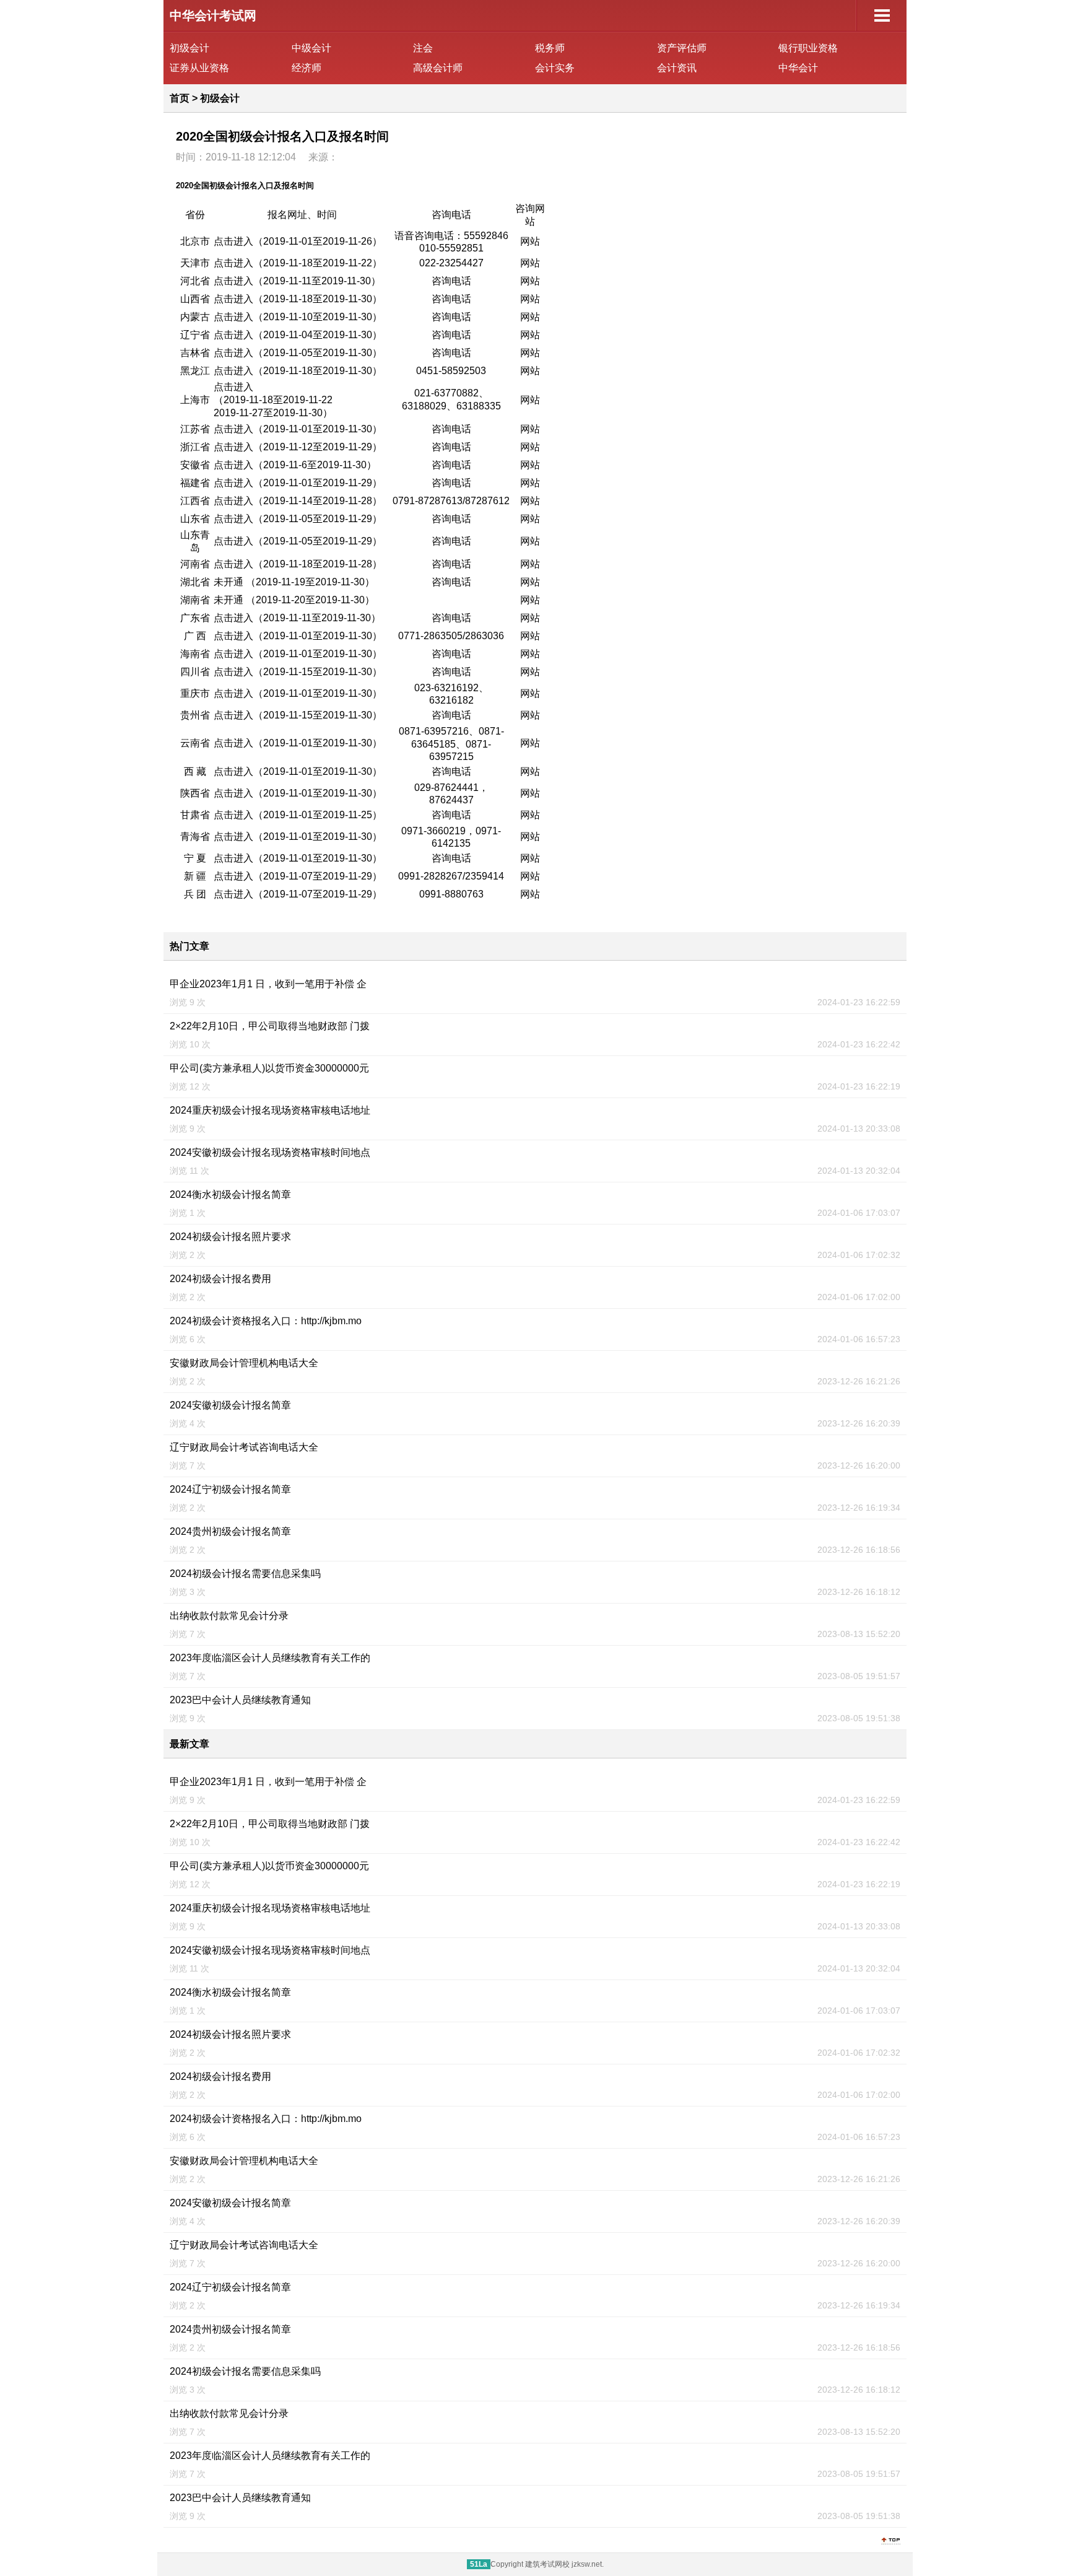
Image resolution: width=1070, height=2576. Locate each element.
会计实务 (555, 68)
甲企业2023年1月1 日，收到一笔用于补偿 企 (268, 984)
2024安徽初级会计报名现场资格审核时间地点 (270, 1152)
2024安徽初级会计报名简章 (230, 1405)
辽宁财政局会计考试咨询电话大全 (244, 1447)
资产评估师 (682, 48)
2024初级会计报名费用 (220, 1279)
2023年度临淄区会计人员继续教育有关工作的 (270, 1658)
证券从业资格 (199, 68)
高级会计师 (438, 68)
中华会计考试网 (213, 15)
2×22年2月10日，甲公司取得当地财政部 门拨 (270, 1026)
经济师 (307, 68)
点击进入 (233, 241)
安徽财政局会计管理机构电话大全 (244, 1363)
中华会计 (798, 68)
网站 (530, 241)
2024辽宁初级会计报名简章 (230, 1489)
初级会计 (189, 48)
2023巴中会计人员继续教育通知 (240, 1700)
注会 (423, 48)
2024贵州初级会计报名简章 (230, 1531)
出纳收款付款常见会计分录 (229, 1616)
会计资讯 (677, 68)
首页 (180, 98)
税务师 (550, 48)
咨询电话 (451, 281)
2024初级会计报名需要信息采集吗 (245, 1574)
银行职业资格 (808, 48)
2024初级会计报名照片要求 (230, 1237)
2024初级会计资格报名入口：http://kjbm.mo (266, 1321)
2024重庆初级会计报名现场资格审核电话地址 (270, 1110)
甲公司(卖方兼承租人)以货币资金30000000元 (269, 1068)
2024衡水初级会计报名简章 (230, 1194)
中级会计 (311, 48)
